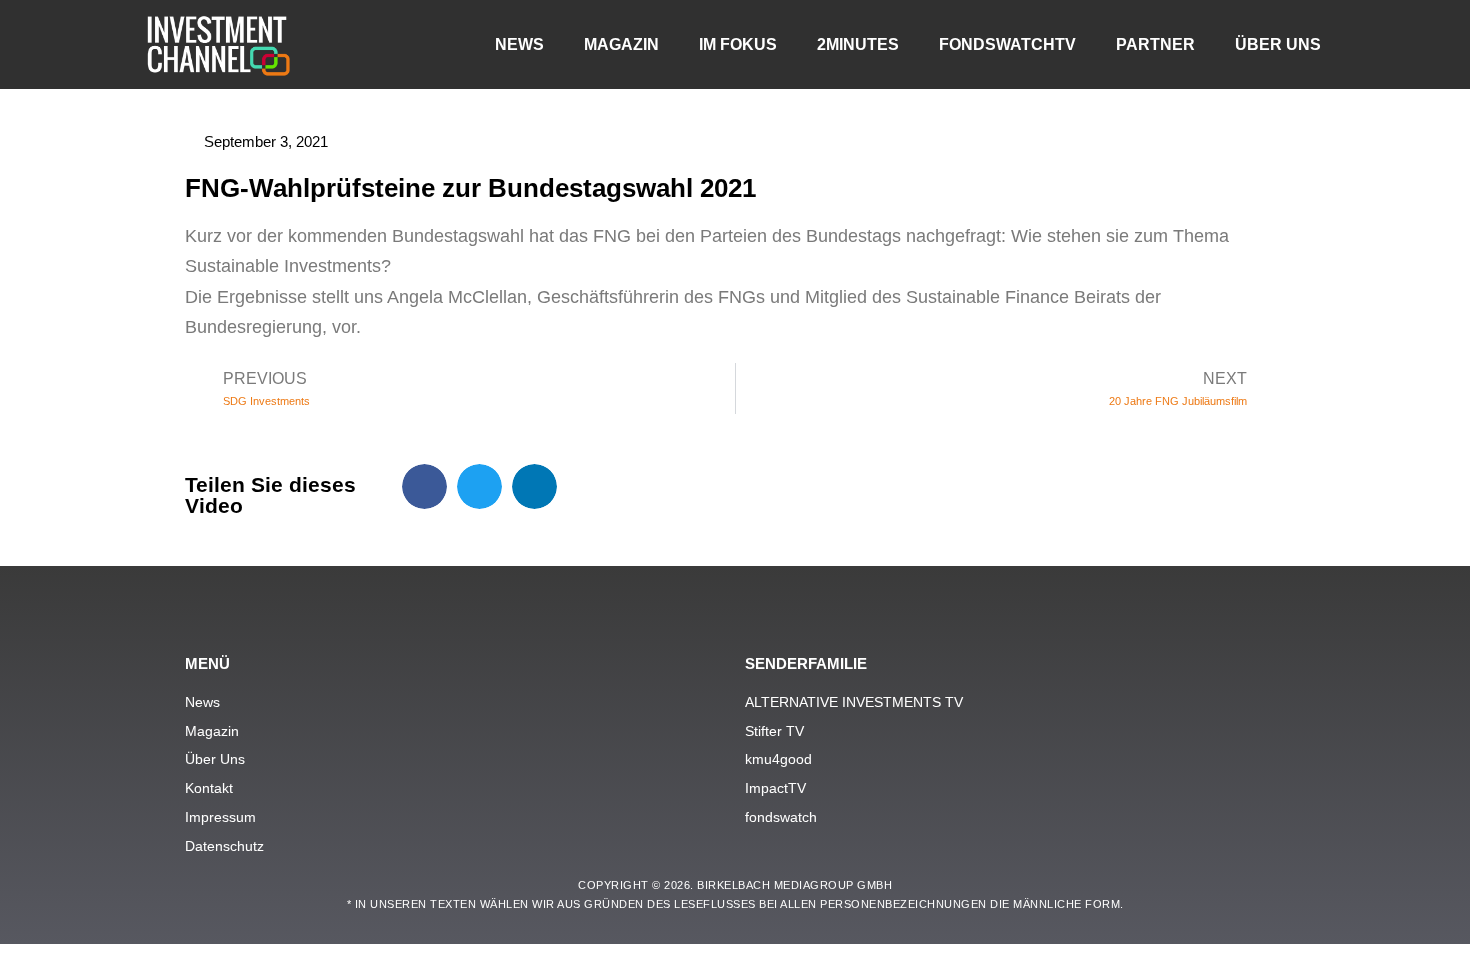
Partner (1155, 44)
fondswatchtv (1007, 44)
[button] (424, 486)
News (519, 44)
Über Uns (1278, 44)
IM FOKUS (738, 44)
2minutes (858, 44)
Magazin (621, 44)
